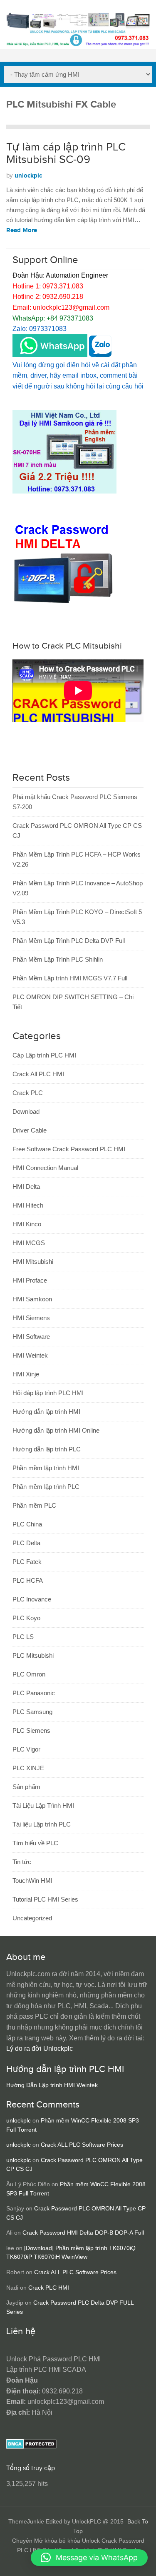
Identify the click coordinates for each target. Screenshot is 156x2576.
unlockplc (28, 176)
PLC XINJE (28, 1768)
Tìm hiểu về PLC (35, 1843)
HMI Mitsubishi (33, 1262)
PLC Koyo (26, 1618)
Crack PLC (28, 1093)
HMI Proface (30, 1280)
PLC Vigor (26, 1749)
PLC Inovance (32, 1599)
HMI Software (31, 1337)
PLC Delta (26, 1543)
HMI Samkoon (32, 1299)
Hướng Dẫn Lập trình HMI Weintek (52, 2085)
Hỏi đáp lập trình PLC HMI (48, 1393)
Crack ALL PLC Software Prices (82, 2145)
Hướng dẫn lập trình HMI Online (56, 1430)
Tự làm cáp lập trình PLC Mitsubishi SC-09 (66, 153)
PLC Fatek (27, 1562)
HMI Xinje (26, 1374)
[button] (89, 2558)
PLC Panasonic (34, 1693)
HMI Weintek (30, 1355)
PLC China (27, 1524)
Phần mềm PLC (34, 1505)
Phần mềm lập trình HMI (46, 1468)
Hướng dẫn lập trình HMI (46, 1412)
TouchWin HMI (32, 1881)
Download (26, 1111)
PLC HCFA (28, 1580)
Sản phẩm (26, 1787)
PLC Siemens (31, 1730)
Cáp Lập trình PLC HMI (44, 1055)
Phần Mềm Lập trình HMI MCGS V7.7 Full (70, 978)
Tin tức (22, 1862)
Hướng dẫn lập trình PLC (47, 1449)
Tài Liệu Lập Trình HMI (43, 1805)
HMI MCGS (29, 1243)
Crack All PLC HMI (38, 1074)
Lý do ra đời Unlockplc (40, 2049)
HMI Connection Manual (45, 1168)
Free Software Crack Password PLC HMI (69, 1149)
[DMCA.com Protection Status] (31, 2447)
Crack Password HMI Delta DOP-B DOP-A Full (83, 2233)
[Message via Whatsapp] (50, 355)
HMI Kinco (27, 1224)
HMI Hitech (28, 1205)
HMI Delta (26, 1187)
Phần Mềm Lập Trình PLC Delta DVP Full (69, 941)
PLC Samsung (32, 1712)
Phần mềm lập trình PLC (46, 1487)
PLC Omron (29, 1674)
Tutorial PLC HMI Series (45, 1899)
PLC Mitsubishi (33, 1655)
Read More (22, 230)
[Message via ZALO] (100, 355)
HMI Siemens (31, 1318)
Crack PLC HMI (49, 2288)
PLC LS (23, 1637)
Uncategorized (32, 1918)
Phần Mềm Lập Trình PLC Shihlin (58, 959)
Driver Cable (30, 1130)
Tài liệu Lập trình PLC (42, 1824)
